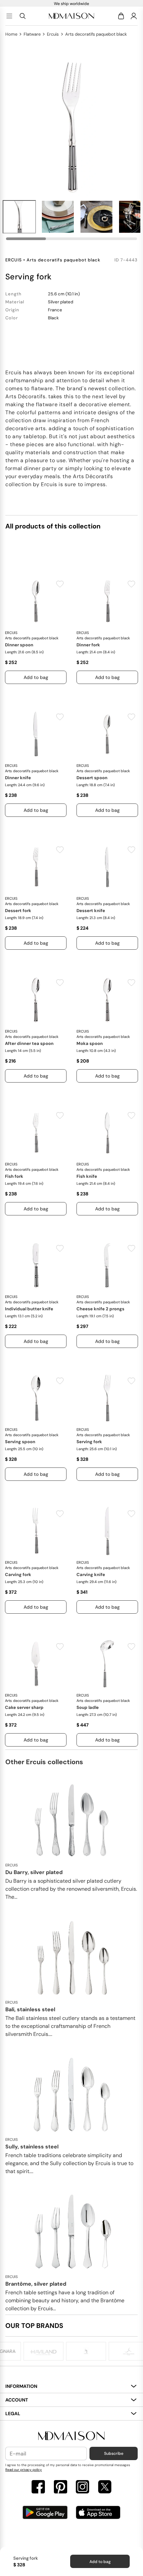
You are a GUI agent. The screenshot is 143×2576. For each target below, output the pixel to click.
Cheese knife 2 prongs (100, 1309)
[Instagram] (82, 2488)
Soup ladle (88, 1707)
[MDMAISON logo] (71, 2436)
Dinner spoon (19, 645)
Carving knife (91, 1575)
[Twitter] (105, 2488)
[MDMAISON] (71, 16)
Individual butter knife (29, 1309)
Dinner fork (88, 645)
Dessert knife (91, 911)
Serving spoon (20, 1442)
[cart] (122, 16)
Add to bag (100, 2562)
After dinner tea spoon (29, 1043)
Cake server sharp (24, 1707)
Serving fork (89, 1442)
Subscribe (114, 2453)
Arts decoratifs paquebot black (96, 34)
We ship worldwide (71, 4)
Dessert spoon (92, 778)
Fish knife (87, 1176)
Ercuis (53, 34)
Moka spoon (90, 1043)
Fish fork (14, 1176)
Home (11, 34)
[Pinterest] (61, 2488)
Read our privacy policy (24, 2470)
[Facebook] (38, 2488)
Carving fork (18, 1575)
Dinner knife (18, 778)
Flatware (32, 34)
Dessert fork (18, 911)
